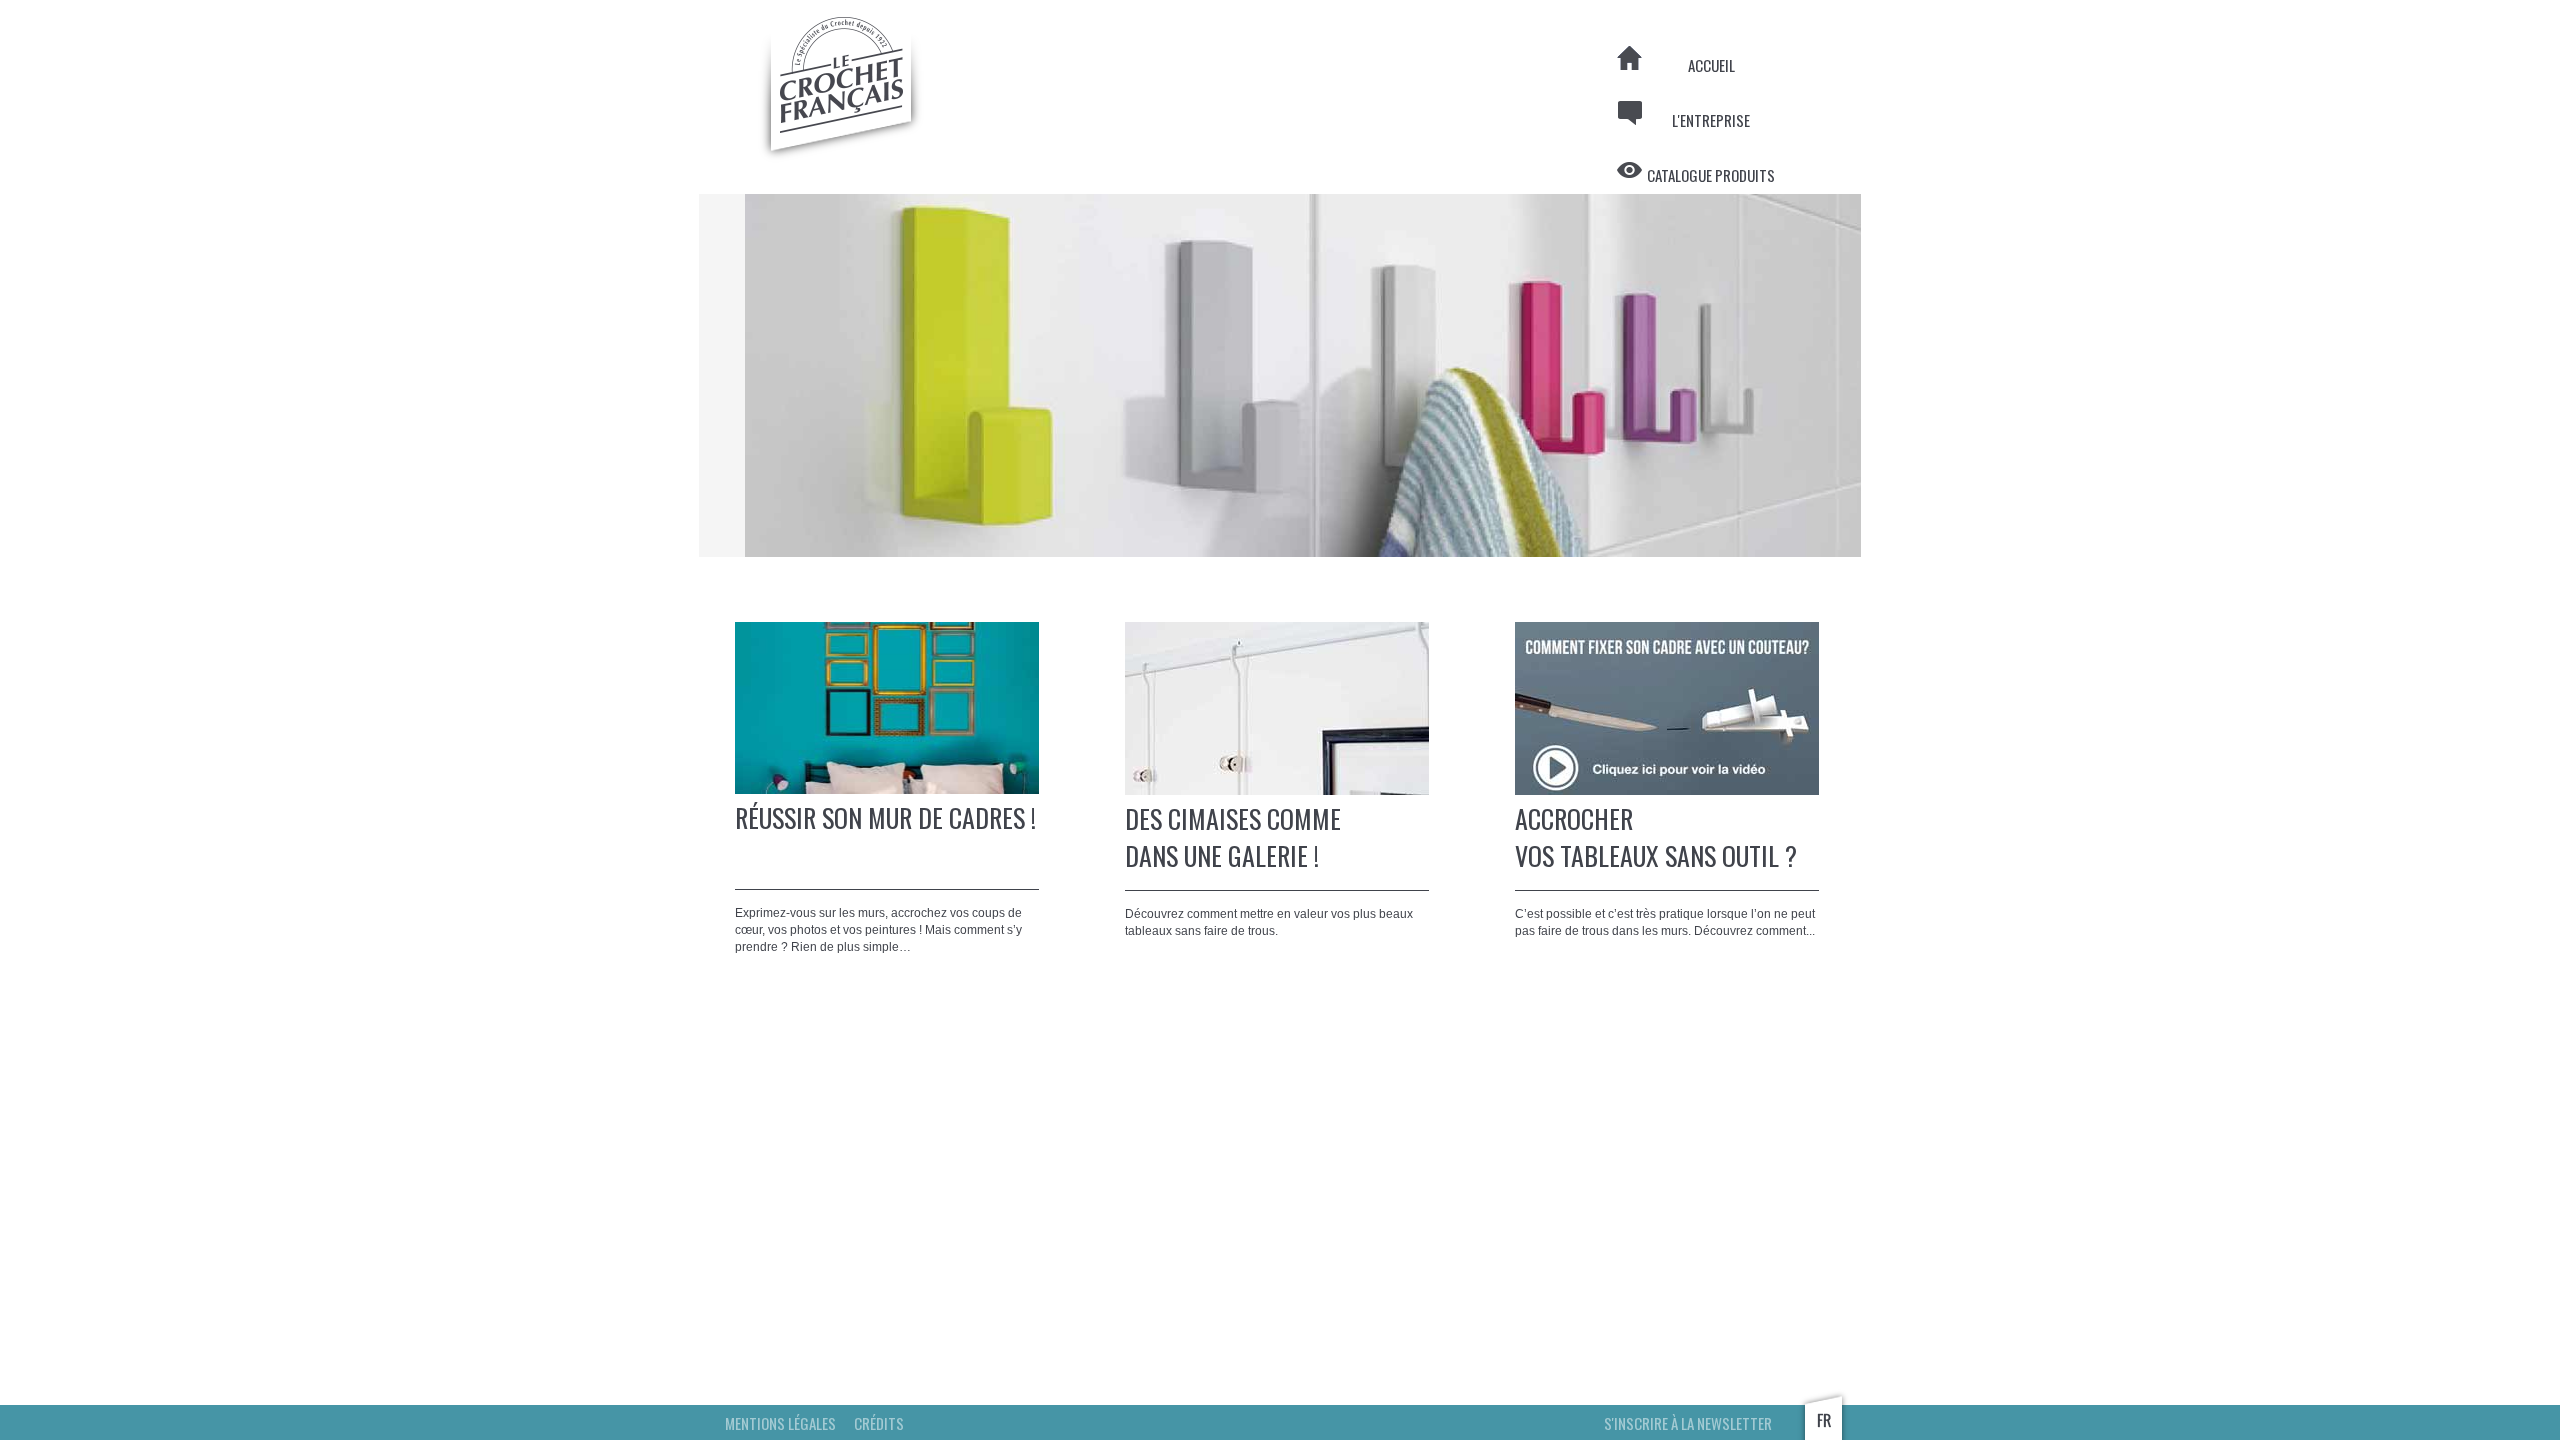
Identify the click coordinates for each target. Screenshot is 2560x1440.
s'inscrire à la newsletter (1688, 1423)
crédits (879, 1423)
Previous (669, 376)
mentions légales (780, 1423)
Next (1891, 376)
